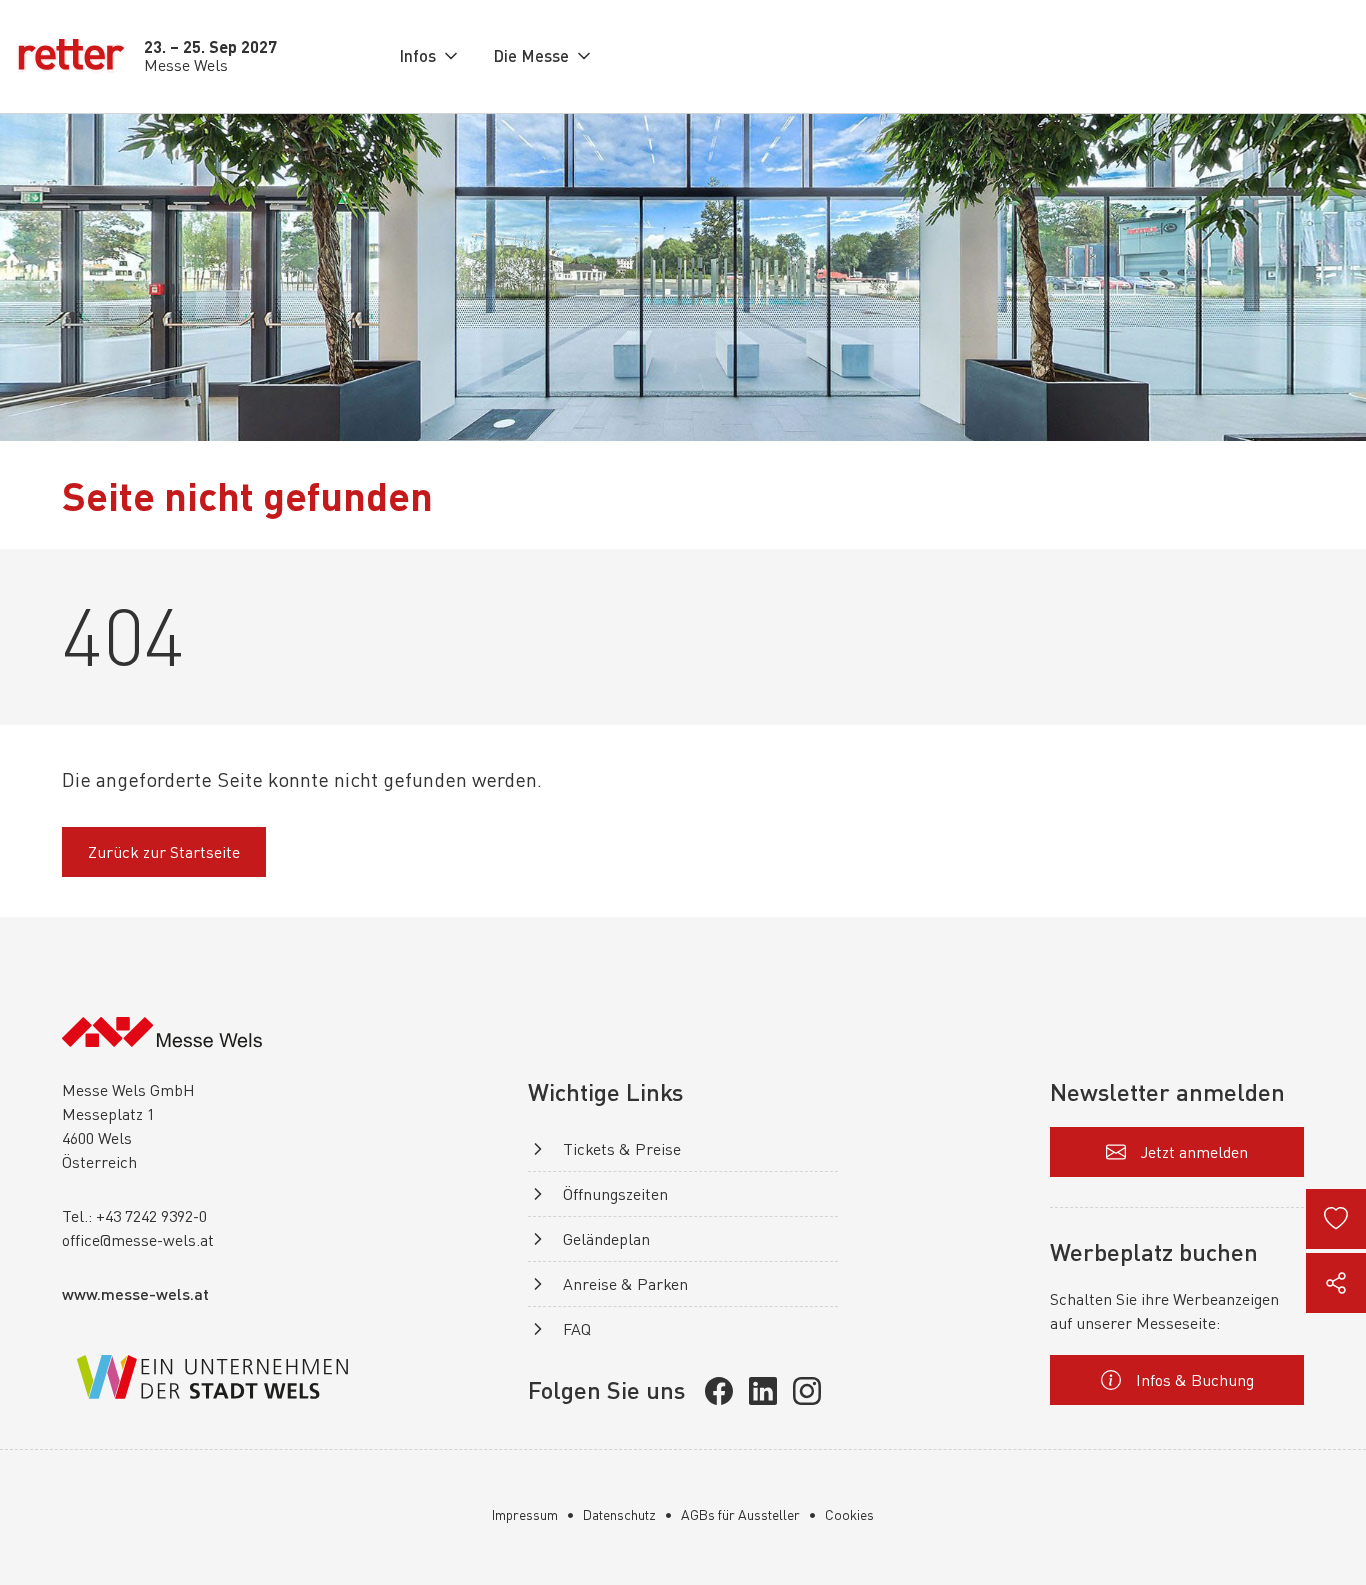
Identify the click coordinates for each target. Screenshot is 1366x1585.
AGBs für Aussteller (740, 1514)
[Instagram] (807, 1391)
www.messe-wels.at (135, 1293)
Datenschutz (619, 1514)
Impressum (525, 1514)
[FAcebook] (719, 1391)
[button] (430, 56)
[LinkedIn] (763, 1391)
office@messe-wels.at (138, 1240)
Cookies (849, 1514)
